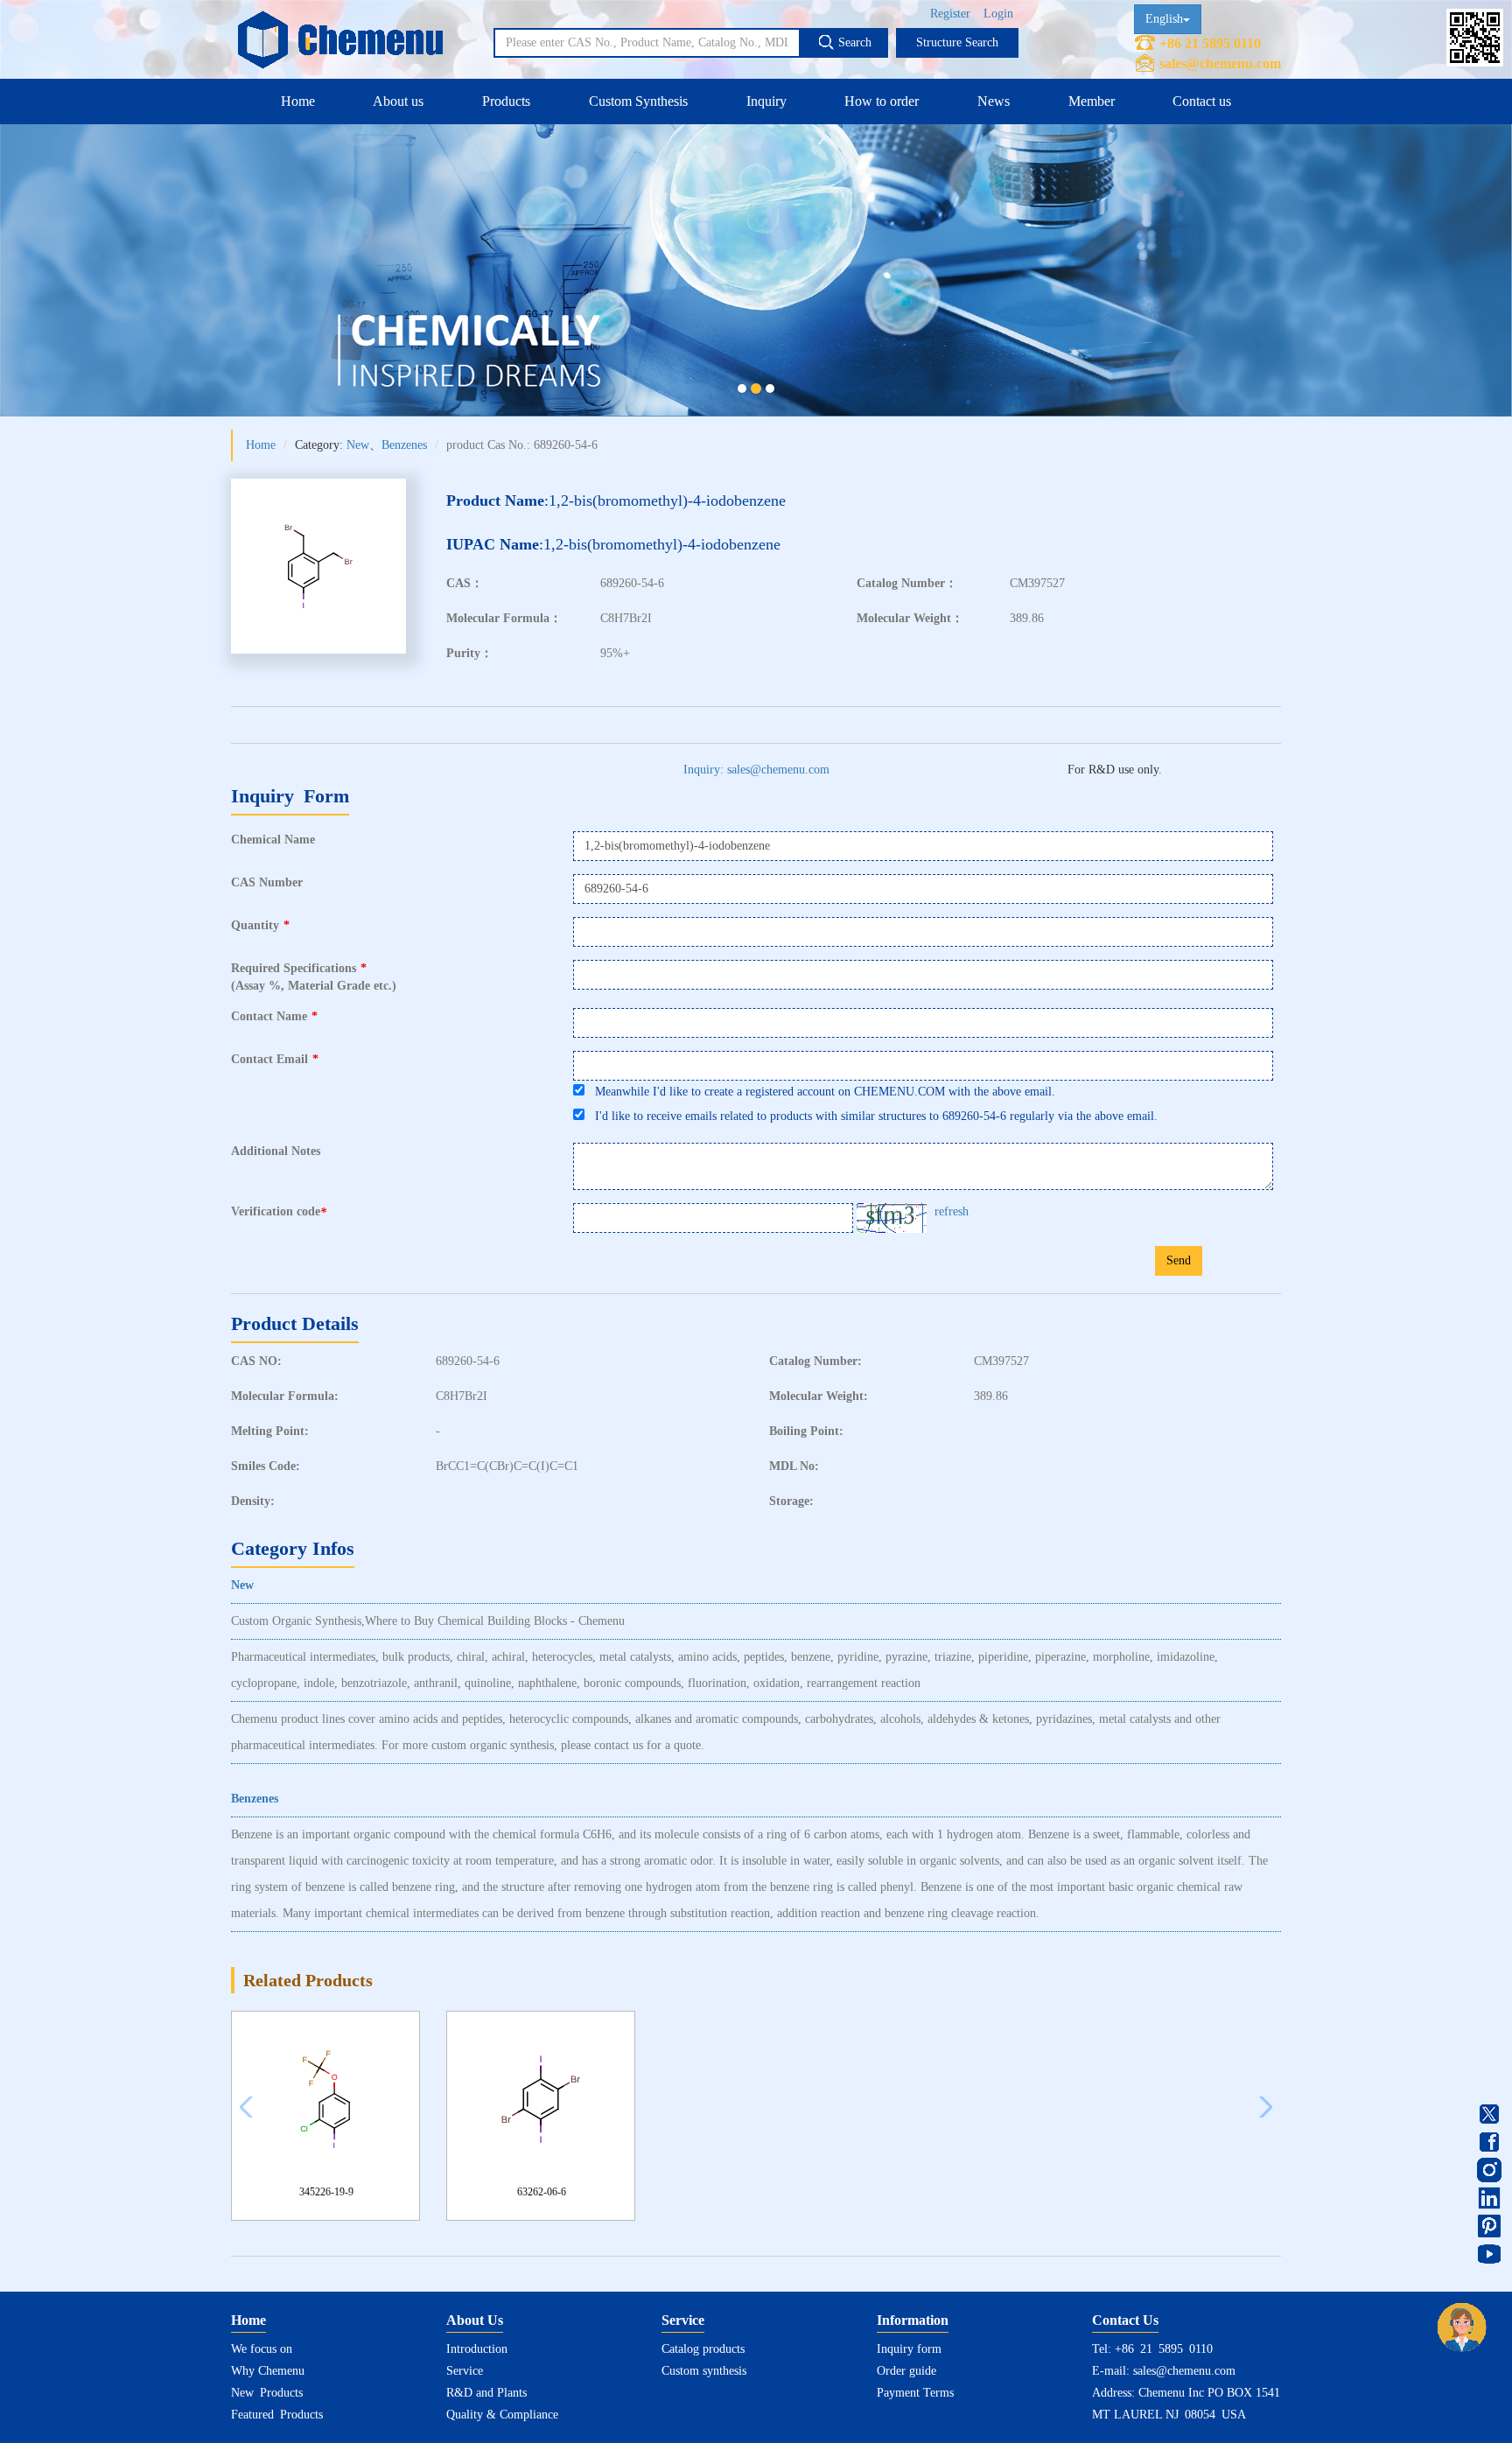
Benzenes (404, 445)
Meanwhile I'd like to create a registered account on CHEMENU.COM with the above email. (820, 1092)
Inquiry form (909, 2349)
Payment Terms (915, 2393)
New (358, 445)
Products (506, 101)
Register (950, 14)
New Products (267, 2393)
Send (1179, 1260)
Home (298, 101)
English (1164, 19)
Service (465, 2371)
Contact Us (1125, 2320)
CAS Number (267, 882)
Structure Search (957, 42)
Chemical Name (273, 840)
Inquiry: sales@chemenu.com (756, 770)
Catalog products (703, 2349)
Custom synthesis (704, 2371)
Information (913, 2320)
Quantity (260, 925)
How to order (882, 101)
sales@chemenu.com (1220, 63)
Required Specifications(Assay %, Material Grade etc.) (314, 977)
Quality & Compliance (502, 2415)
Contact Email (275, 1059)
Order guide (906, 2371)
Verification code (279, 1212)
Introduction (477, 2349)
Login (998, 14)
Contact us (1202, 101)
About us (398, 101)
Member (1092, 101)
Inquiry (766, 101)
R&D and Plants (486, 2393)
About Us (475, 2320)
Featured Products (277, 2415)
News (994, 101)
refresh (952, 1211)
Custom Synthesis (638, 101)
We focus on (262, 2349)
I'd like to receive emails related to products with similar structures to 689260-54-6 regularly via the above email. (871, 1116)
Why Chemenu (268, 2371)
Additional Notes (276, 1151)
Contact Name (274, 1016)
